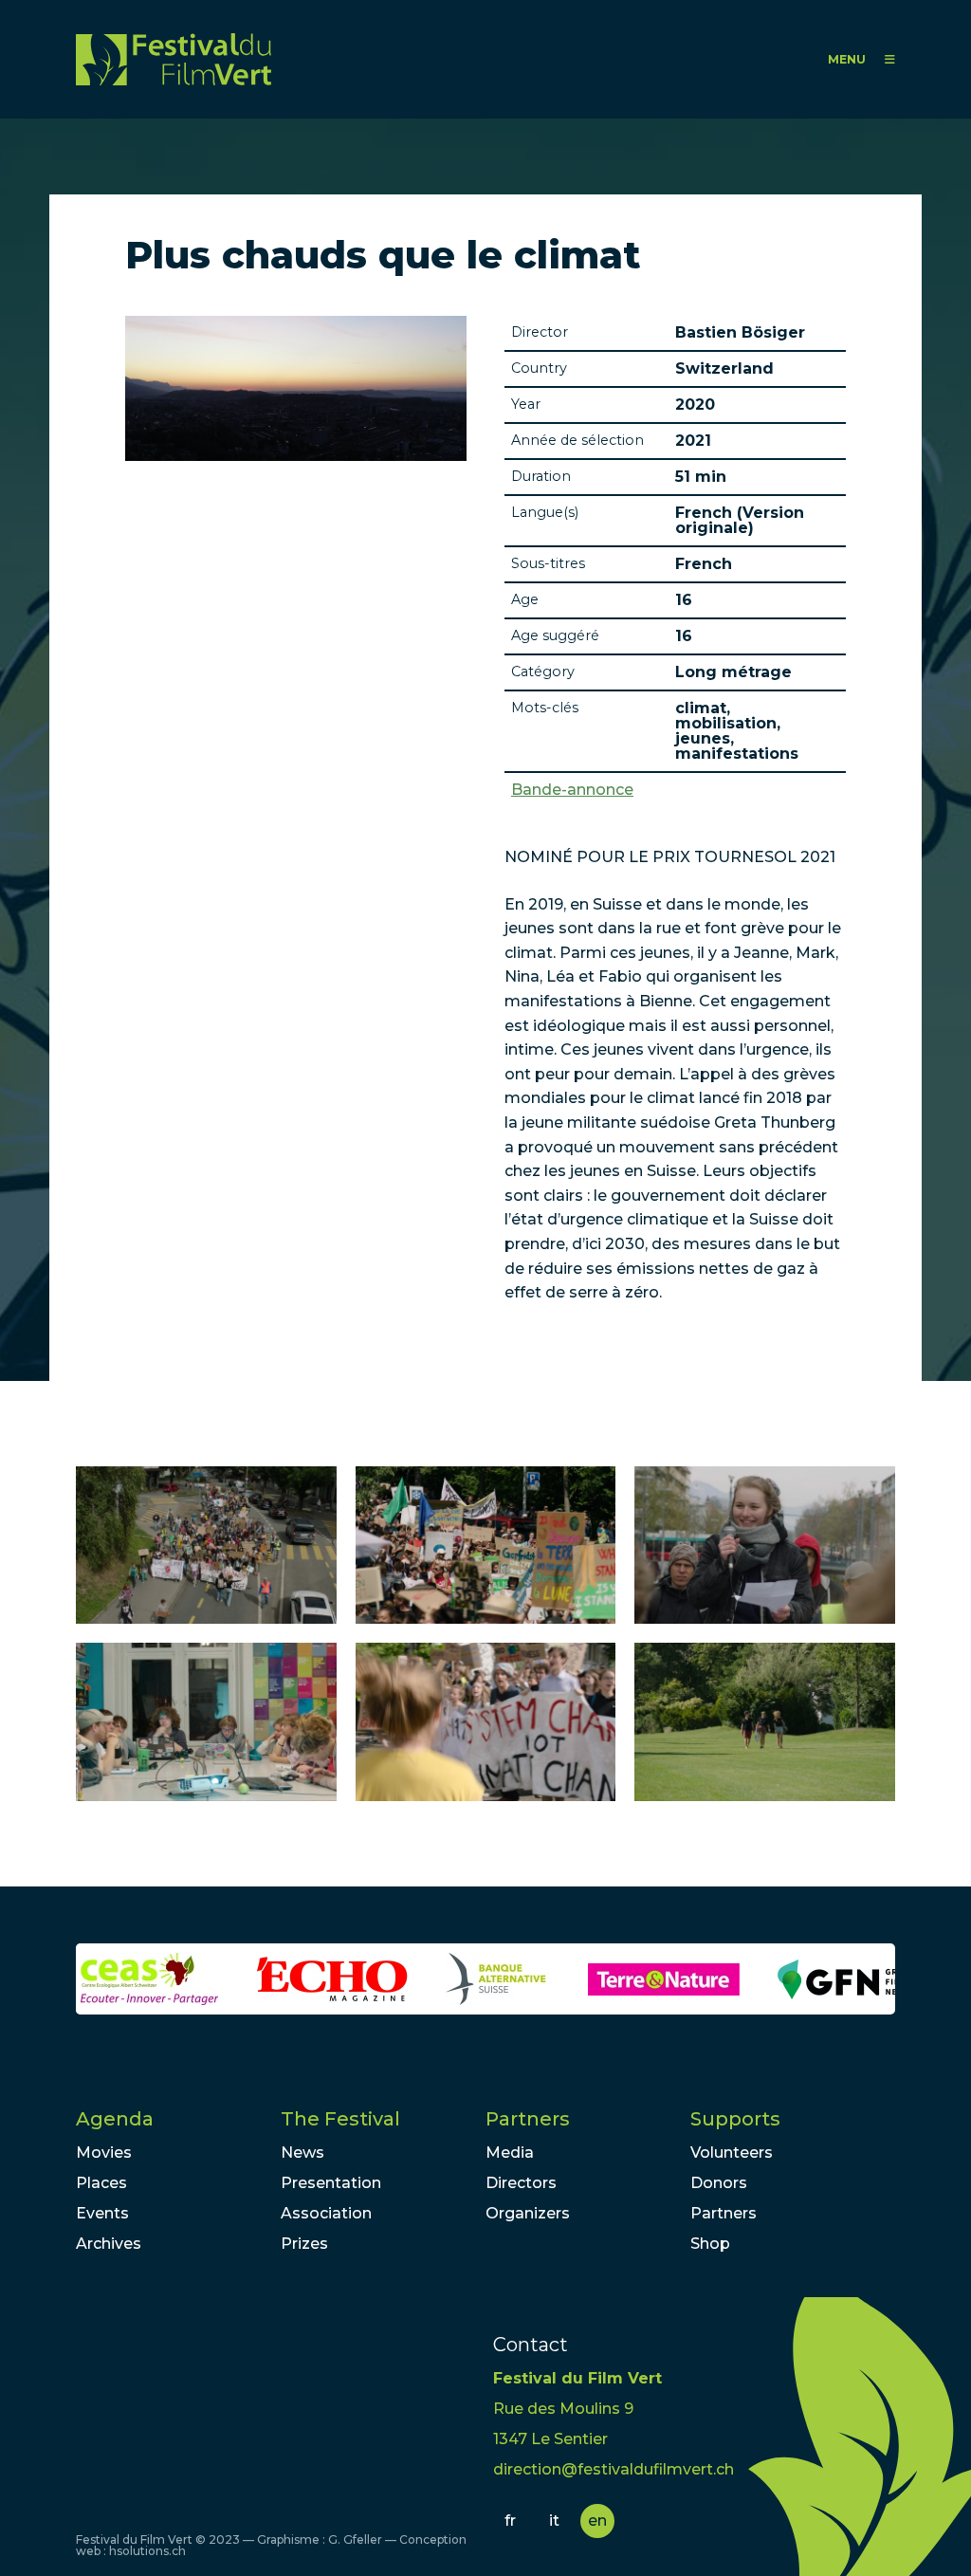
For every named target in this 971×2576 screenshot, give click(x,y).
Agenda (115, 2119)
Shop (710, 2244)
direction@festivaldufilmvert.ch (614, 2469)
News (302, 2153)
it (554, 2521)
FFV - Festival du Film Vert (174, 59)
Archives (109, 2244)
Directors (521, 2183)
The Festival (340, 2119)
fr (510, 2521)
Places (101, 2183)
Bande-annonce (572, 790)
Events (102, 2213)
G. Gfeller (355, 2539)
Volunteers (732, 2153)
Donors (719, 2183)
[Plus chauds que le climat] (206, 1546)
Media (510, 2153)
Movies (104, 2153)
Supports (735, 2119)
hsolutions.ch (147, 2551)
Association (326, 2213)
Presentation (331, 2183)
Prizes (304, 2244)
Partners (528, 2119)
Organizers (528, 2213)
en (597, 2521)
